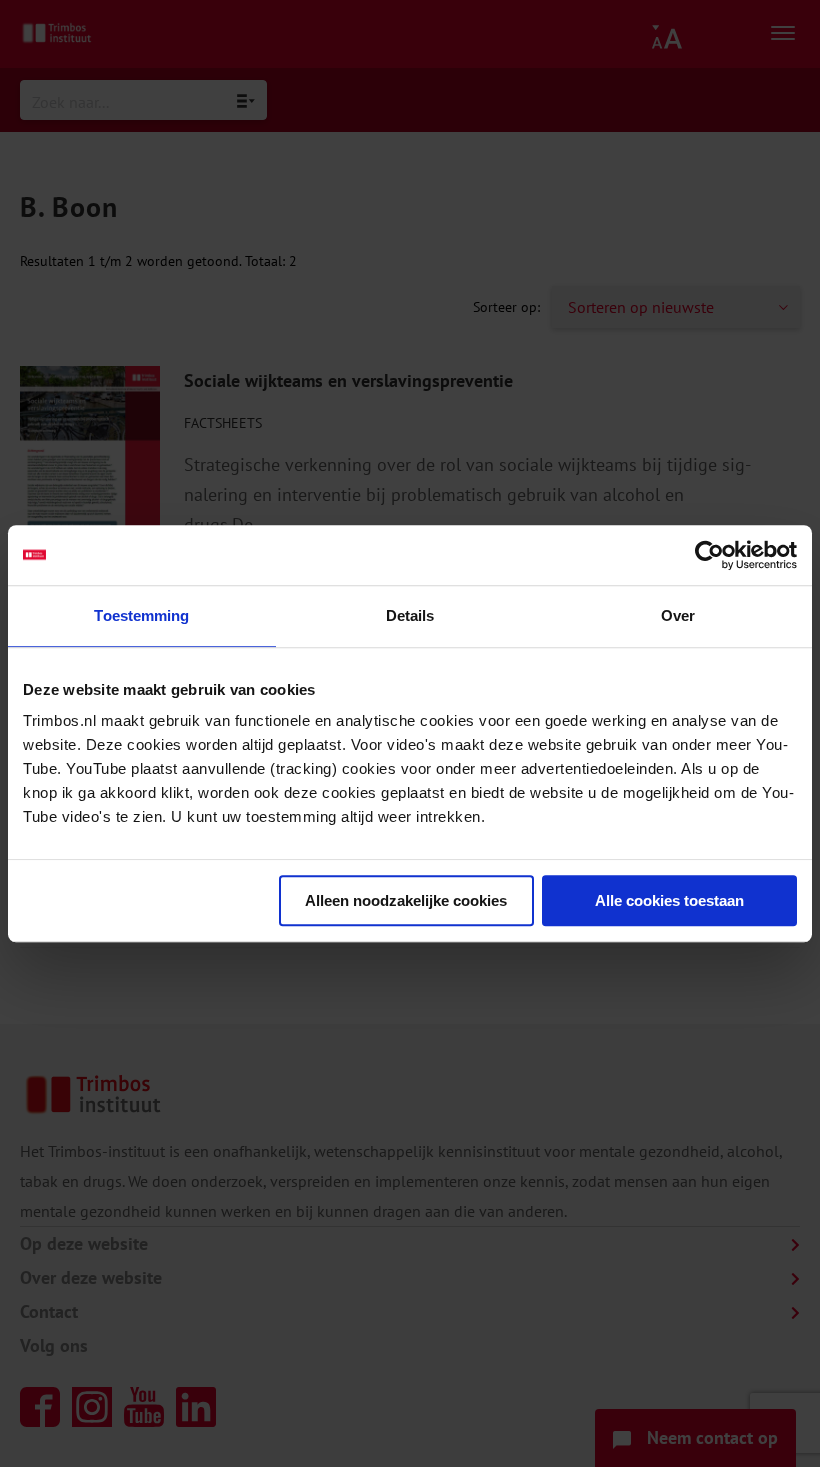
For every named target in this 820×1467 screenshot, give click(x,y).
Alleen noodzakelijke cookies (406, 900)
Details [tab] (410, 615)
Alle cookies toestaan (669, 900)
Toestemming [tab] (141, 615)
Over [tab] (678, 615)
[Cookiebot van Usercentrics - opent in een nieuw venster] (709, 555)
